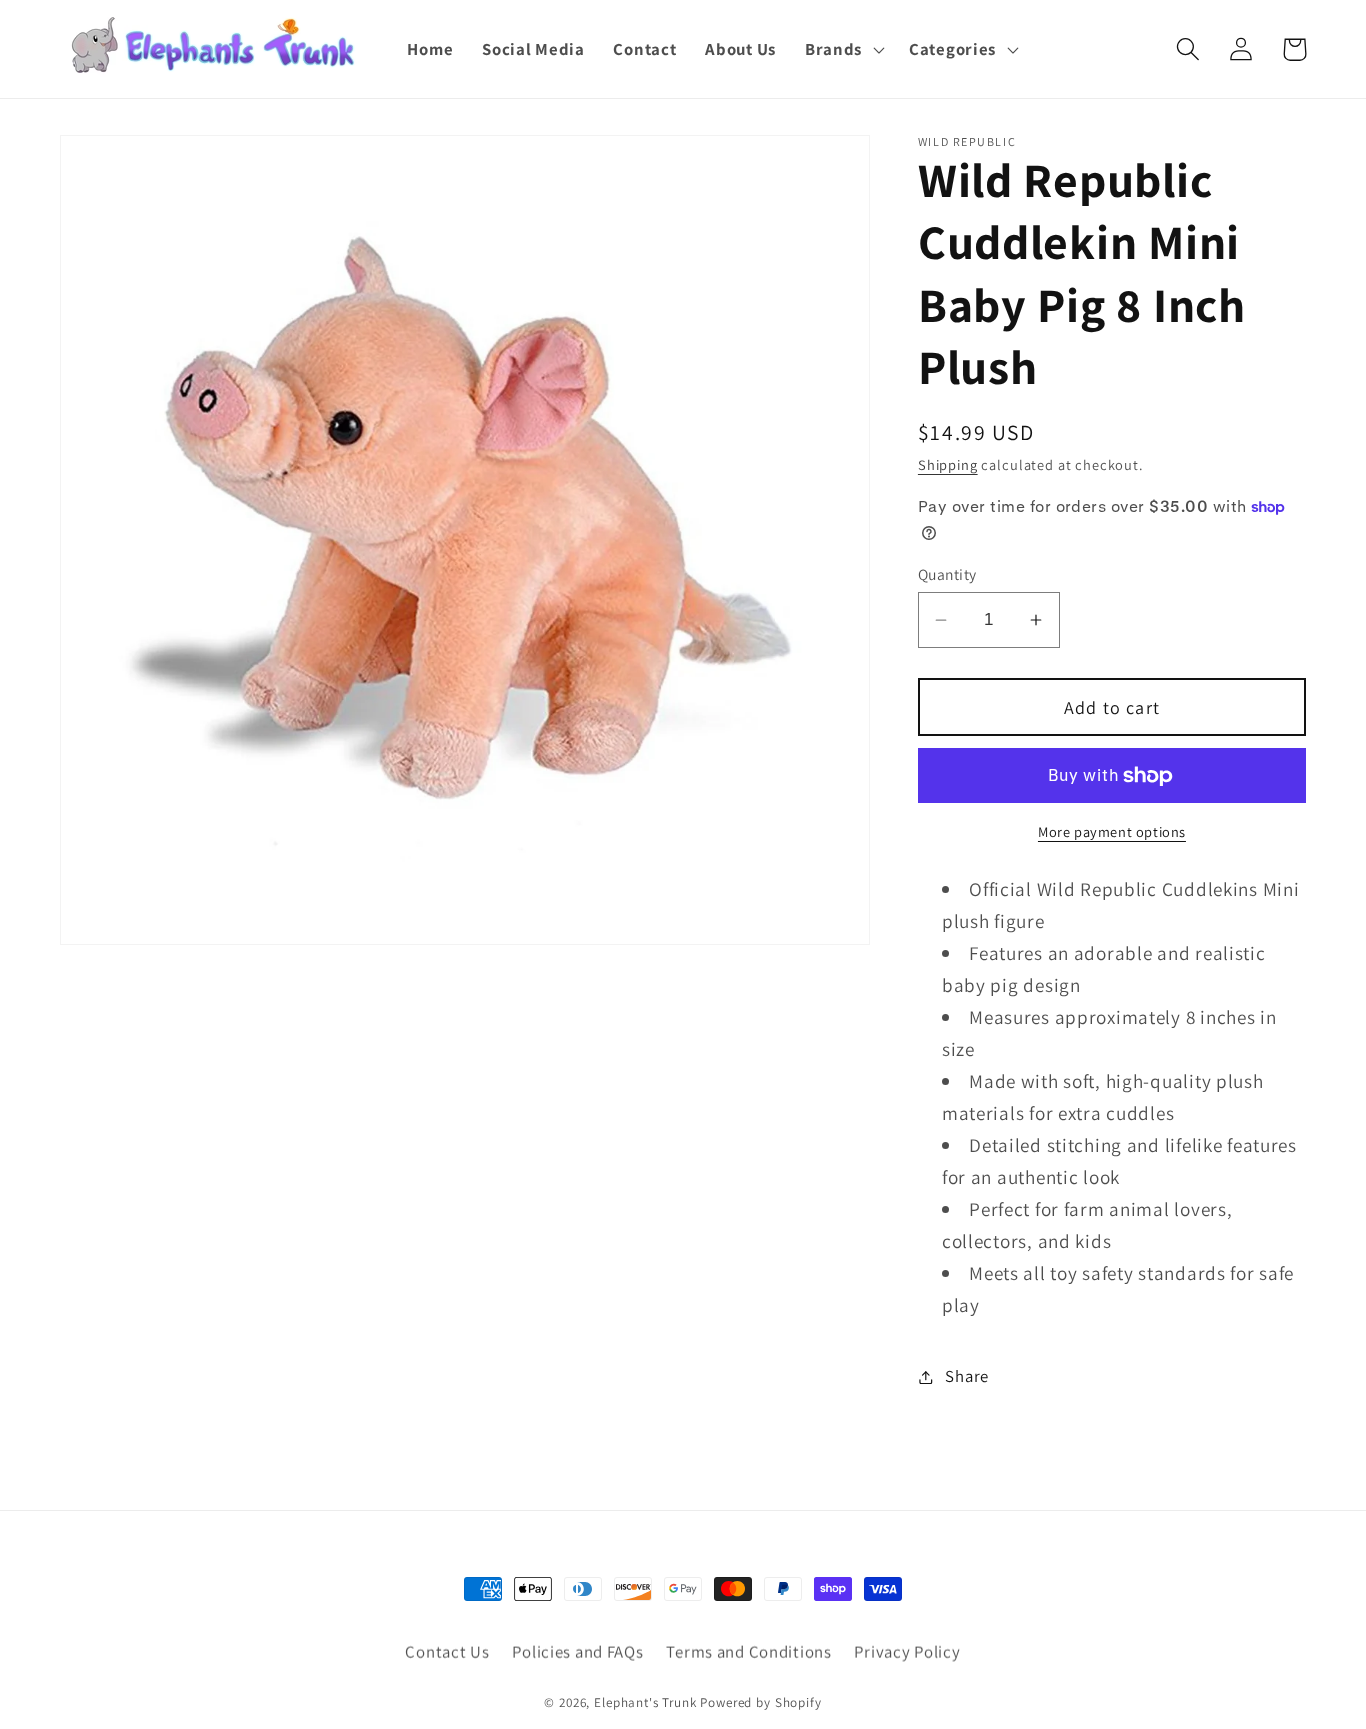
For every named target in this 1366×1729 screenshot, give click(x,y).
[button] (842, 49)
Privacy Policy (907, 1652)
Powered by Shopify (760, 1702)
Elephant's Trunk (645, 1702)
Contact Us (447, 1652)
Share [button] (967, 1376)
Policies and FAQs (577, 1652)
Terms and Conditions (748, 1652)
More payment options (1112, 831)
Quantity (947, 574)
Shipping (948, 464)
